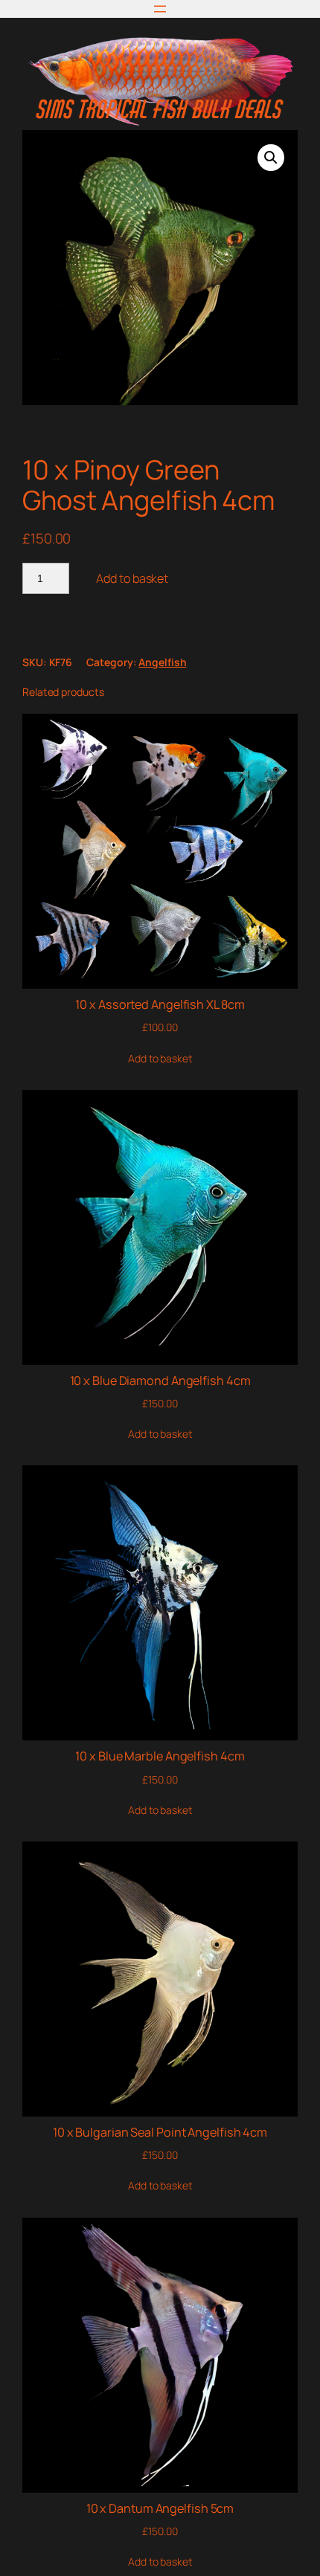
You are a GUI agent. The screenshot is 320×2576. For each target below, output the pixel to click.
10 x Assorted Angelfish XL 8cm (160, 1004)
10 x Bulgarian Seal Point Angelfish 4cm (160, 2132)
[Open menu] (160, 9)
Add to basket (132, 578)
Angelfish (162, 662)
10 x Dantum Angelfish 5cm (160, 2508)
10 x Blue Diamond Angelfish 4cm (160, 1381)
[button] (271, 158)
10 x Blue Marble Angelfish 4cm (160, 1756)
